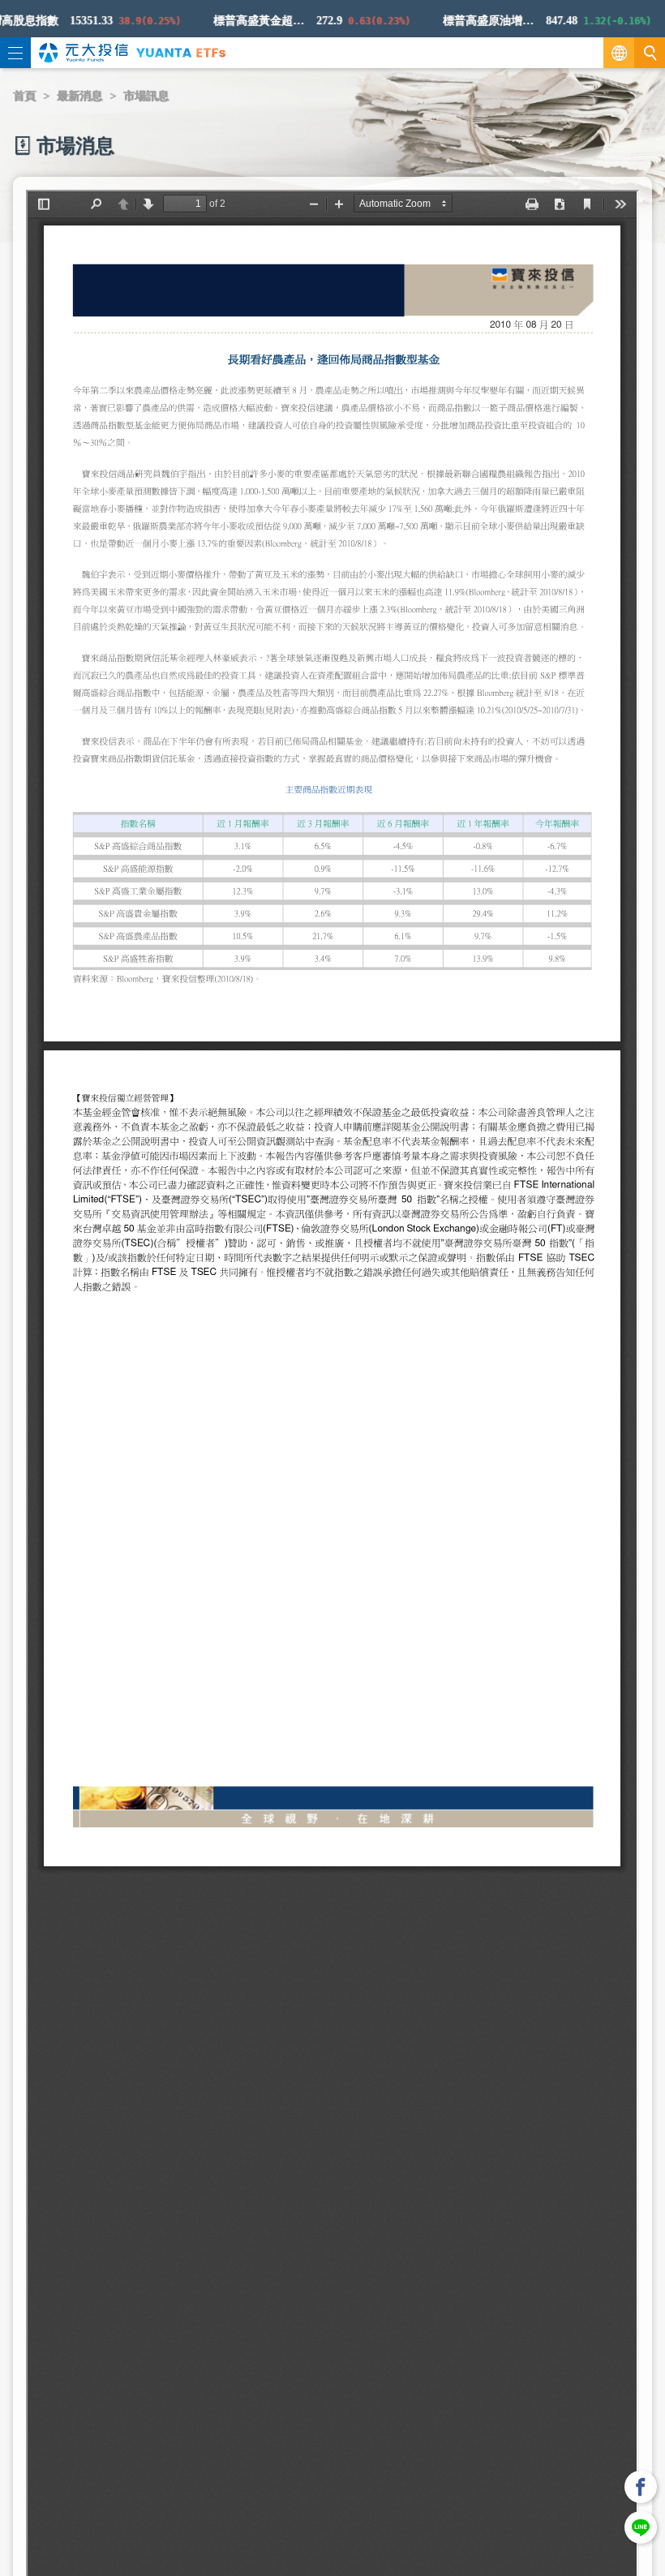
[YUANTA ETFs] (181, 52)
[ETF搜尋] (650, 53)
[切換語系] (619, 53)
